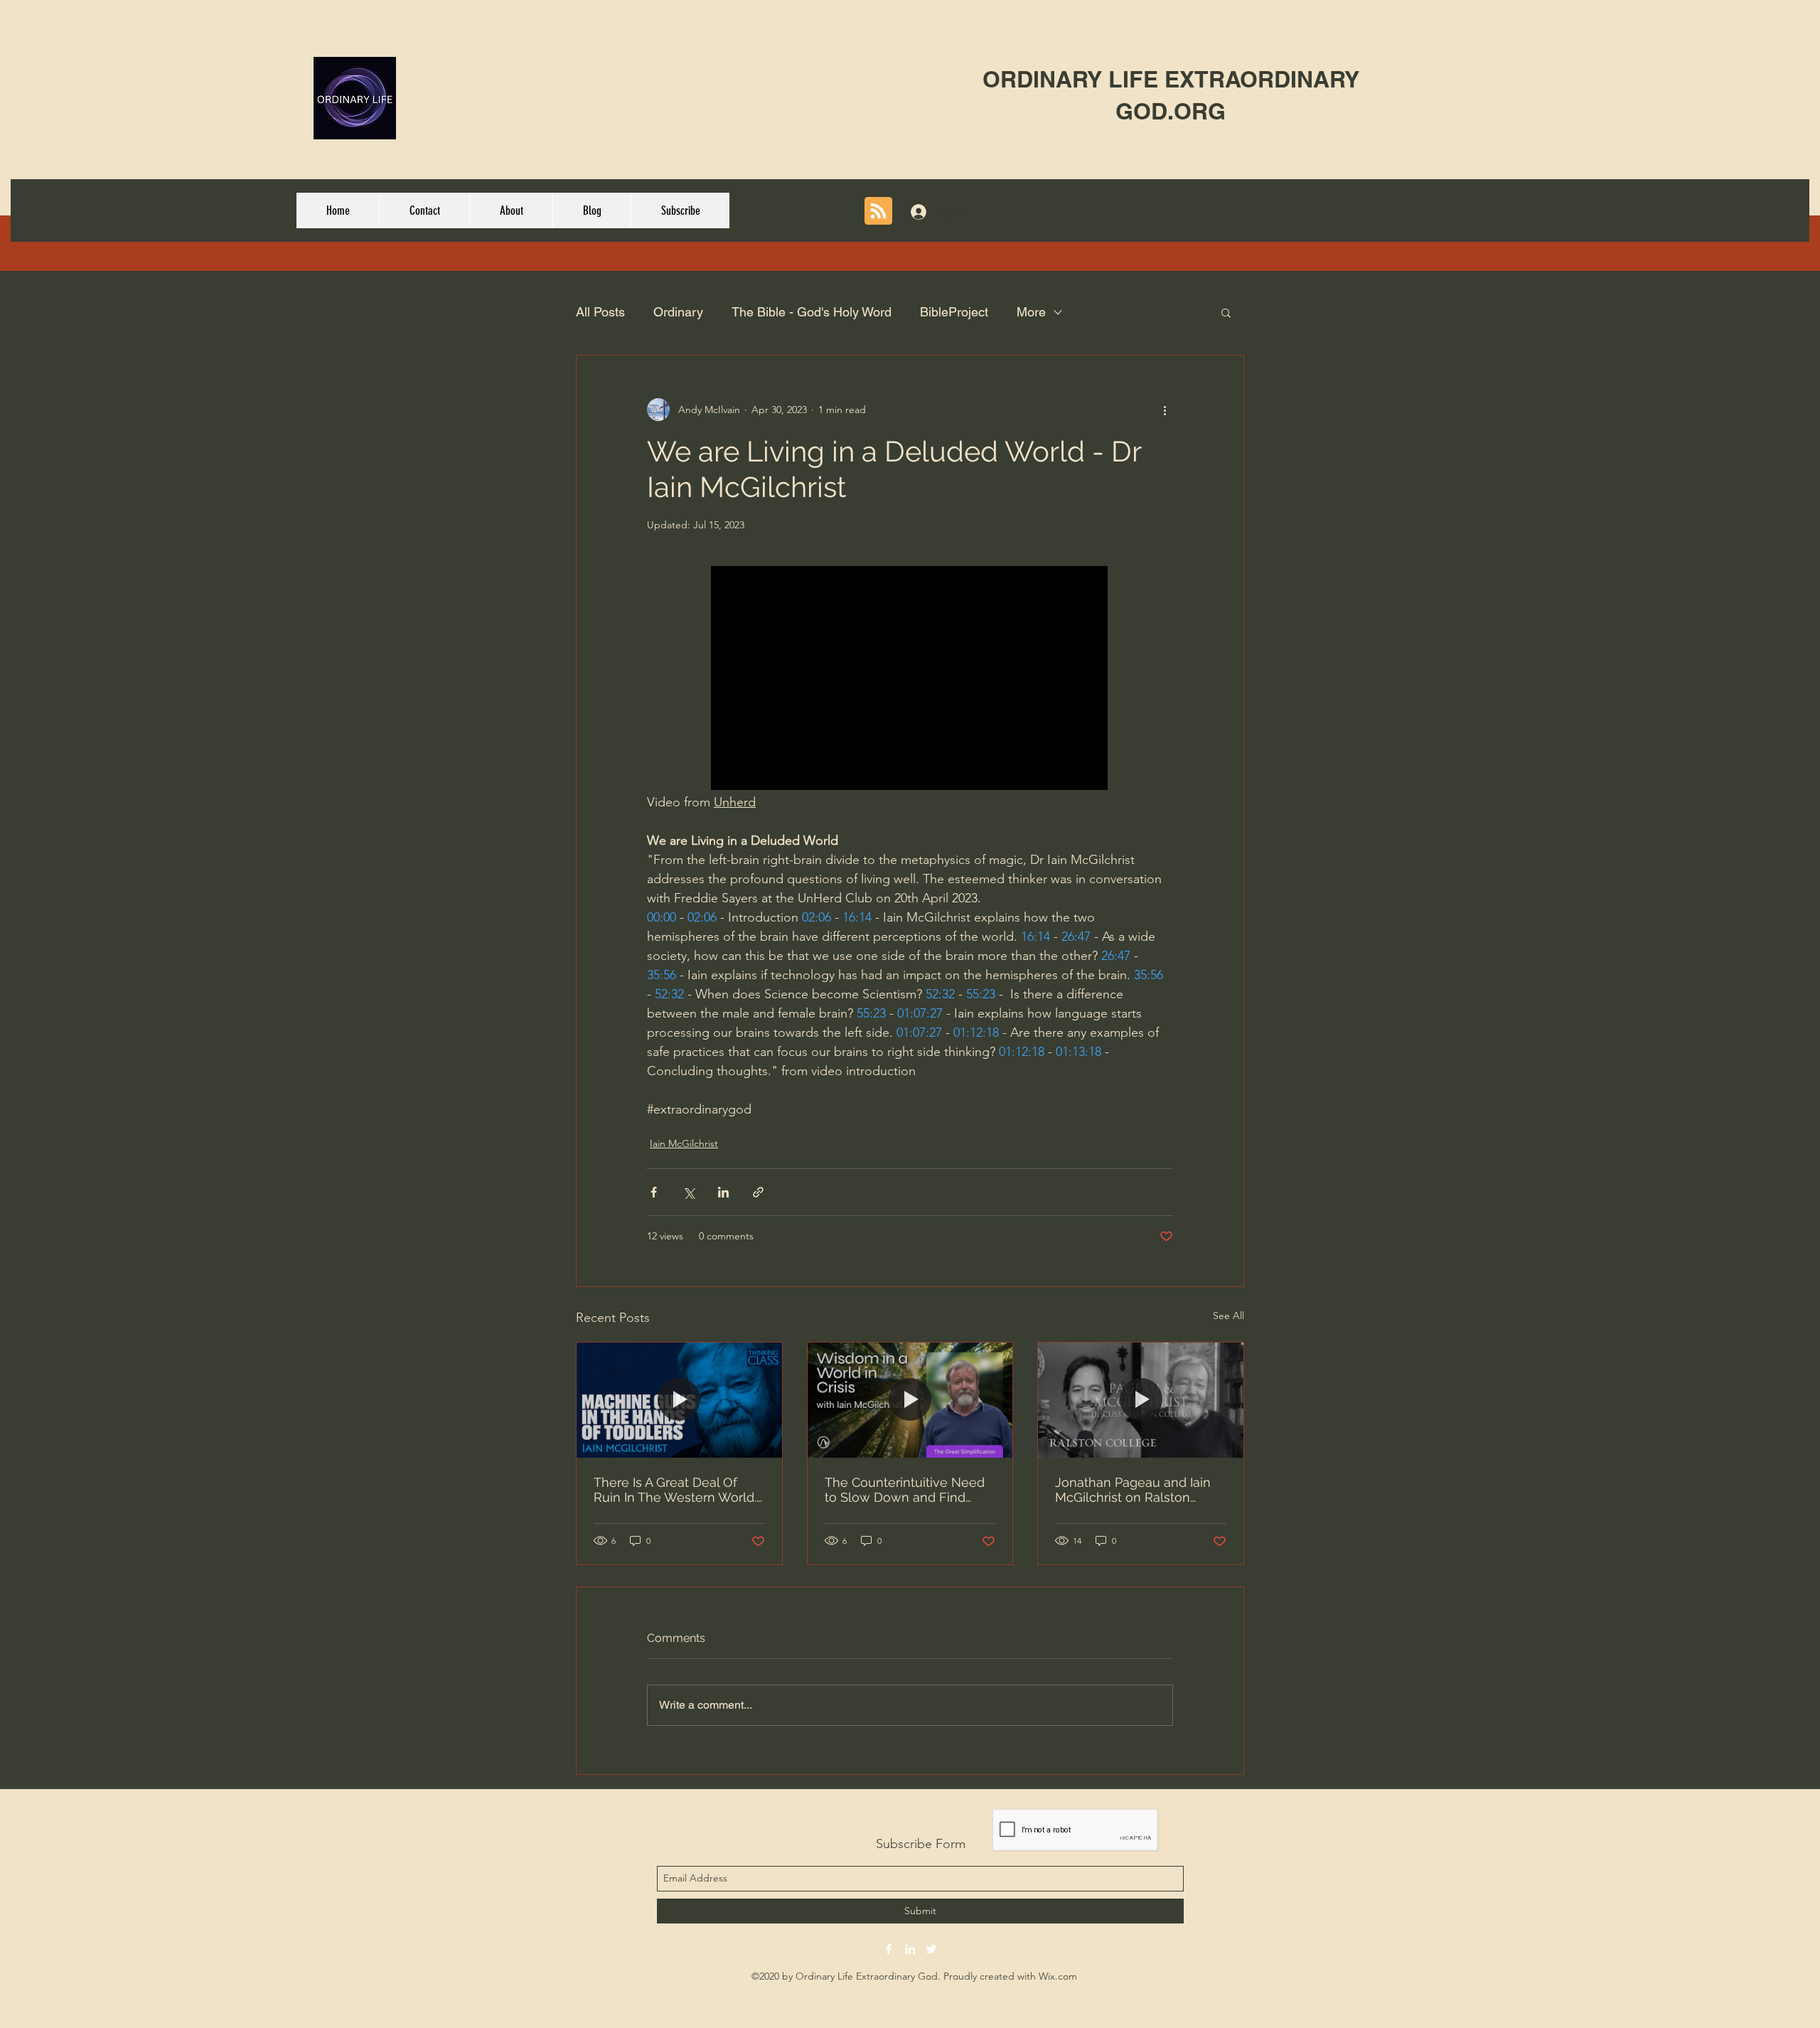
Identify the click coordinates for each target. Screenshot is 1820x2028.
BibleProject (954, 312)
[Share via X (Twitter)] (689, 1192)
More (1031, 312)
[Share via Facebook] (654, 1192)
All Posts (600, 312)
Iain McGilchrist (684, 1143)
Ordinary (678, 312)
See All (1228, 1315)
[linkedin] (910, 1949)
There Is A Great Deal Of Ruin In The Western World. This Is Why (675, 1490)
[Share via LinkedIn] (723, 1192)
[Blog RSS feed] (878, 212)
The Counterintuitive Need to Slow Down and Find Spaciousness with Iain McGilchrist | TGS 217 (905, 1490)
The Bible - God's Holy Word (812, 312)
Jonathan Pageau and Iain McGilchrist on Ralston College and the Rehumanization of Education (1133, 1490)
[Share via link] (758, 1192)
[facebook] (889, 1949)
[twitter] (931, 1949)
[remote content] (910, 679)
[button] (1226, 312)
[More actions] (1165, 410)
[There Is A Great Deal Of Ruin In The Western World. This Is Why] (679, 1400)
